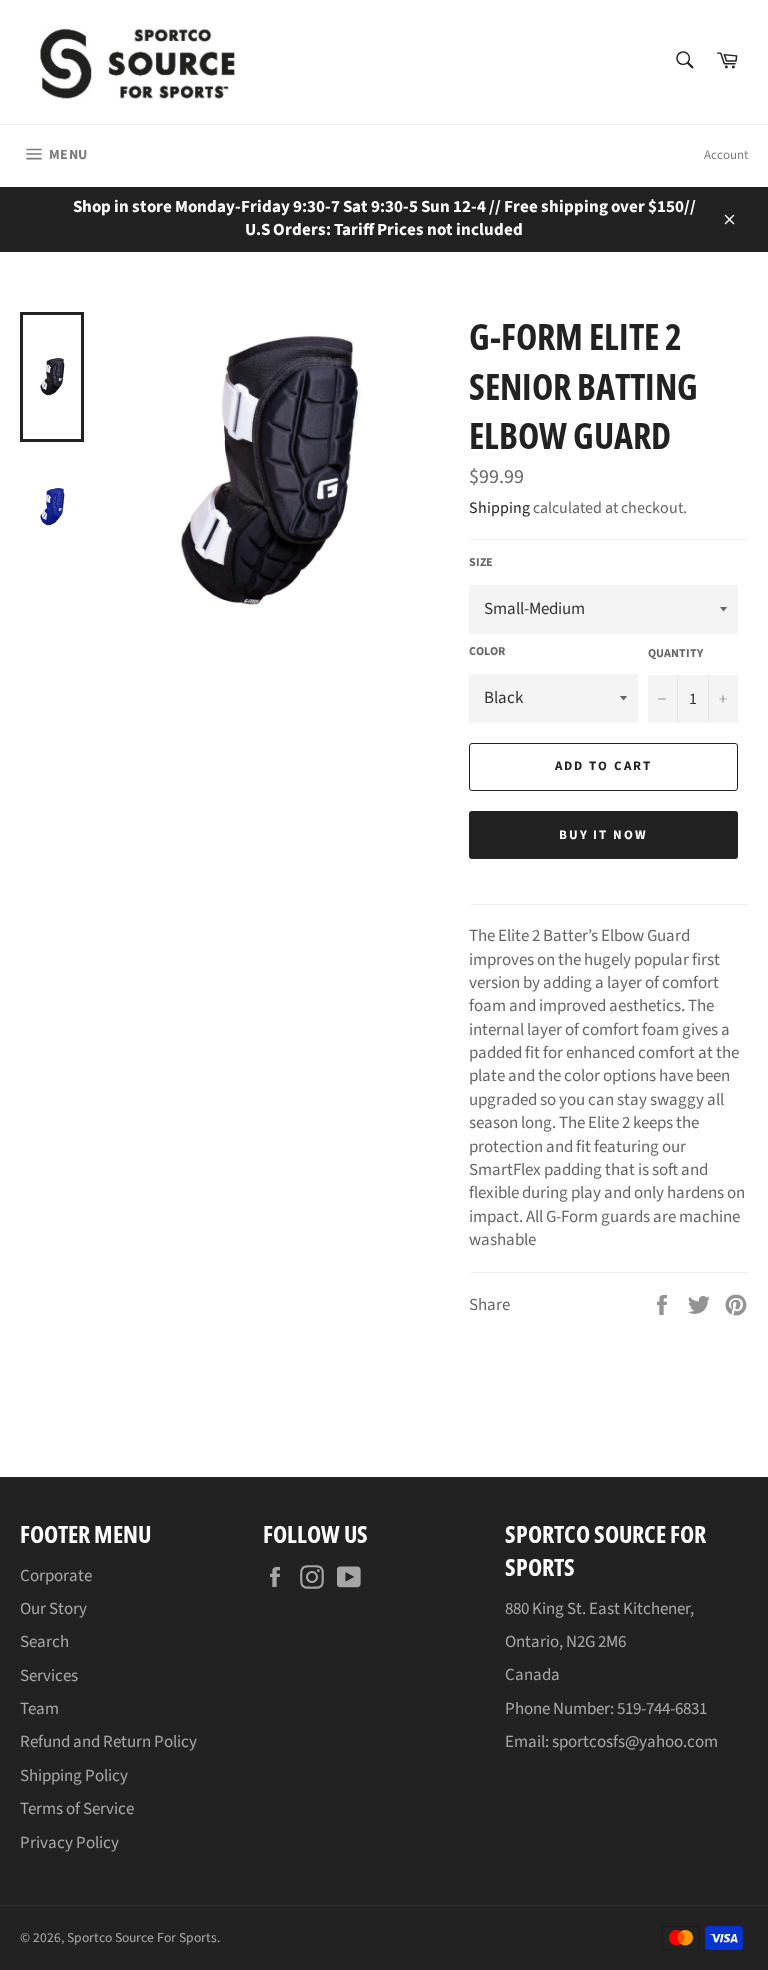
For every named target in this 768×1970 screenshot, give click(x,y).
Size (481, 563)
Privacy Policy (69, 1843)
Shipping (499, 508)
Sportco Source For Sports (142, 1937)
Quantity (675, 654)
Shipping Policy (74, 1776)
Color (487, 652)
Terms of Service (77, 1809)
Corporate (56, 1576)
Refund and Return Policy (108, 1742)
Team (39, 1709)
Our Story (53, 1609)
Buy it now (604, 835)
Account (726, 155)
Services (49, 1676)
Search (44, 1642)
